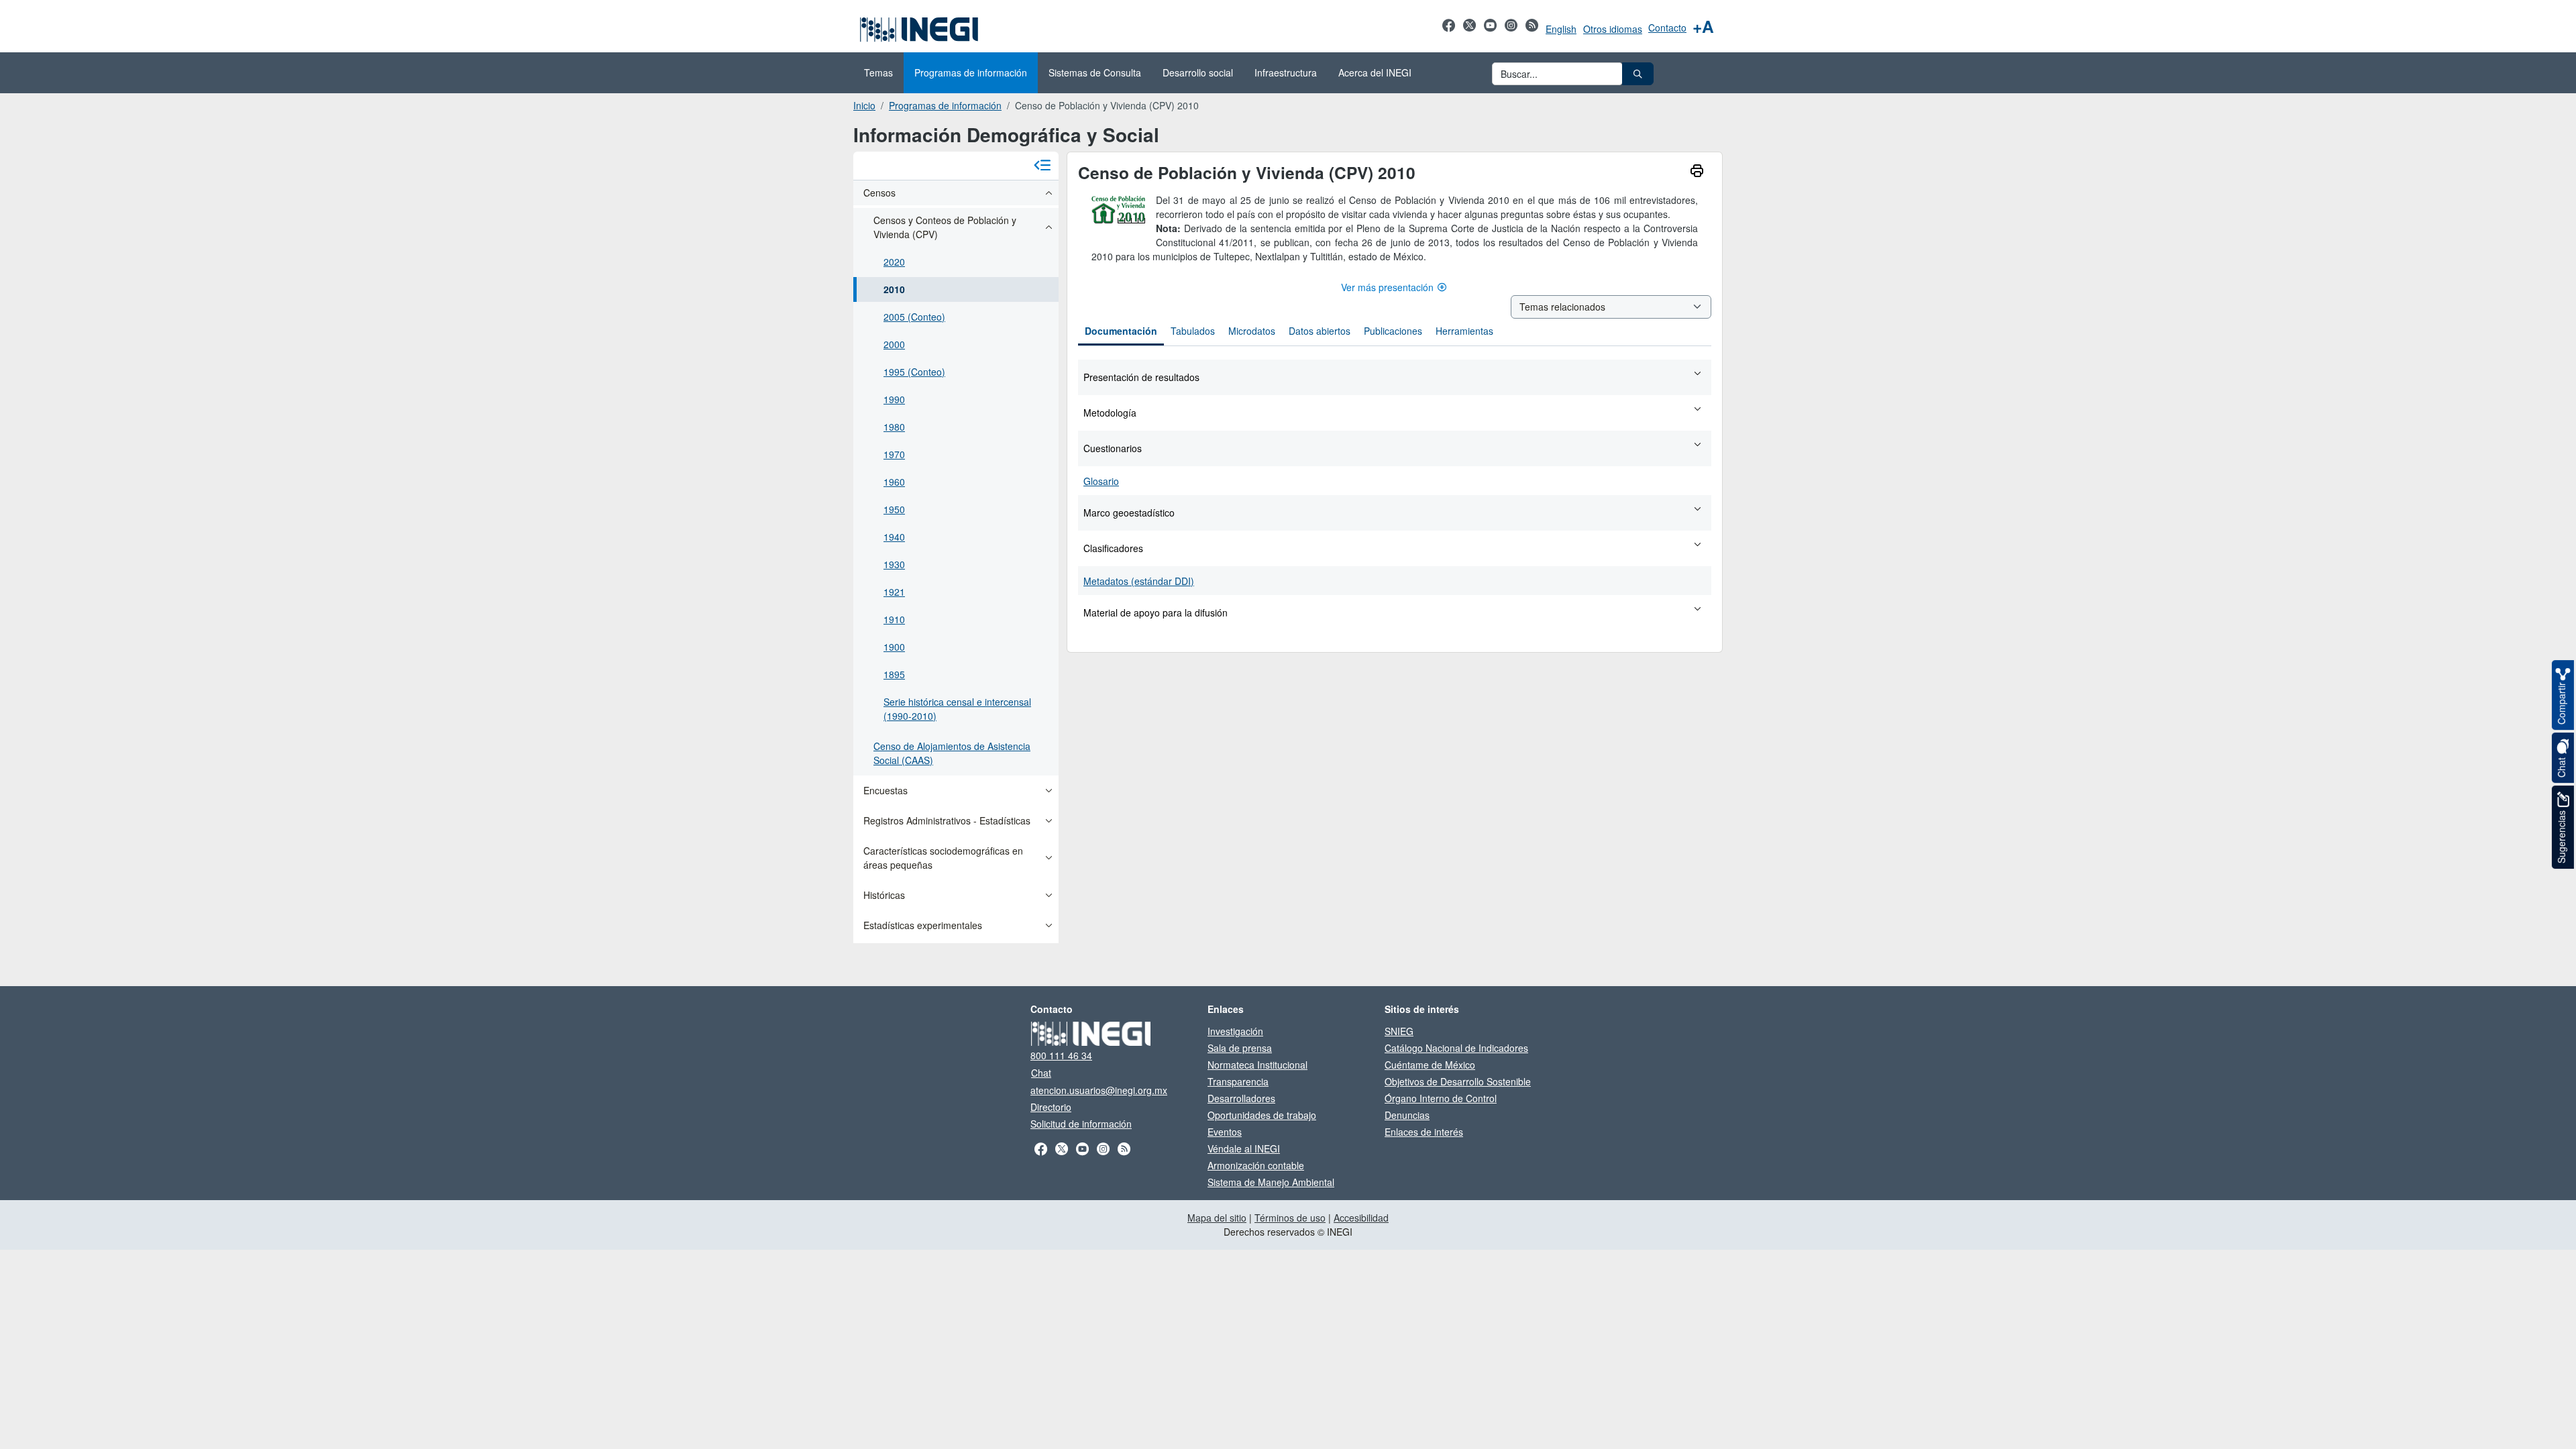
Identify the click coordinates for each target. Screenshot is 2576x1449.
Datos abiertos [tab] (1320, 331)
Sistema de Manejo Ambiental (1271, 1182)
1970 (894, 454)
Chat (1041, 1073)
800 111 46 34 (1061, 1055)
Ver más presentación (1387, 287)
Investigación (1235, 1031)
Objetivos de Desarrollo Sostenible (1458, 1081)
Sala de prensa (1240, 1048)
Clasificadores (1113, 548)
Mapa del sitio (1217, 1218)
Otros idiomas (1613, 29)
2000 (894, 344)
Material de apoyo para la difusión (1156, 612)
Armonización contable (1256, 1165)
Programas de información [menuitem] (971, 72)
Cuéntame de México (1430, 1065)
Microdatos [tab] (1252, 331)
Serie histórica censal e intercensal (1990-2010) (957, 709)
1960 (894, 482)
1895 (894, 674)
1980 (894, 427)
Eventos (1225, 1132)
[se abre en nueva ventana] (1449, 32)
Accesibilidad (1361, 1218)
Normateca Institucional (1257, 1065)
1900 (894, 647)
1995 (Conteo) (914, 372)
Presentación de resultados (1141, 377)
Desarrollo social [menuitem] (1198, 72)
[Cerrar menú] (1042, 166)
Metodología (1110, 413)
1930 (894, 564)
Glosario (1101, 481)
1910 (894, 619)
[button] (1638, 74)
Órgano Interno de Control (1441, 1098)
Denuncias (1407, 1115)
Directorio (1051, 1107)
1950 (894, 509)
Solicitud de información (1081, 1124)
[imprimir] (1697, 172)
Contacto (1667, 28)
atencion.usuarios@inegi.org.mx (1099, 1090)
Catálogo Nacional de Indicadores (1456, 1048)
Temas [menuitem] (878, 72)
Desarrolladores (1241, 1098)
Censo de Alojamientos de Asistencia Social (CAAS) (952, 753)
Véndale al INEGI (1244, 1148)
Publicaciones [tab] (1393, 331)
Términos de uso (1290, 1218)
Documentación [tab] (1121, 331)
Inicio (864, 105)
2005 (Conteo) (914, 317)
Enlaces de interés (1424, 1132)
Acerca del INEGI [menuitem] (1375, 72)
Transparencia (1238, 1081)
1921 (894, 592)
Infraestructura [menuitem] (1286, 72)
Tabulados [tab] (1193, 331)
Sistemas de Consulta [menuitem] (1095, 72)
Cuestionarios (1113, 448)
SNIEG (1399, 1031)
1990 (894, 399)
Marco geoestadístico (1129, 513)
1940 (894, 537)
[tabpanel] (1395, 494)
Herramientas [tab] (1464, 331)
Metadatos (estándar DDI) (1139, 581)
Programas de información (945, 105)
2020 (894, 262)
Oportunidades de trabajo (1262, 1115)
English (1561, 29)
